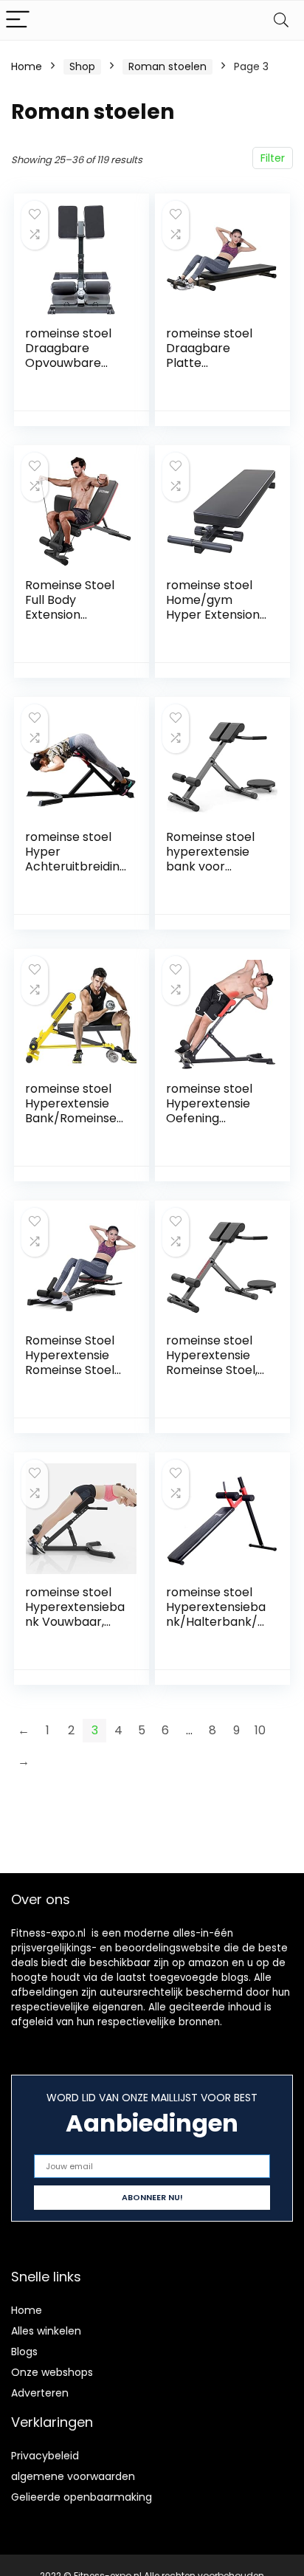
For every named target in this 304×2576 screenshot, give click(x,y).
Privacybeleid (45, 2456)
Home (27, 66)
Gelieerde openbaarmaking (82, 2497)
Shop (82, 66)
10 (260, 1730)
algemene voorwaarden (73, 2476)
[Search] (281, 20)
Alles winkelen (46, 2331)
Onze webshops (52, 2372)
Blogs (24, 2352)
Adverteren (40, 2393)
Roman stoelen (167, 66)
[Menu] (18, 20)
